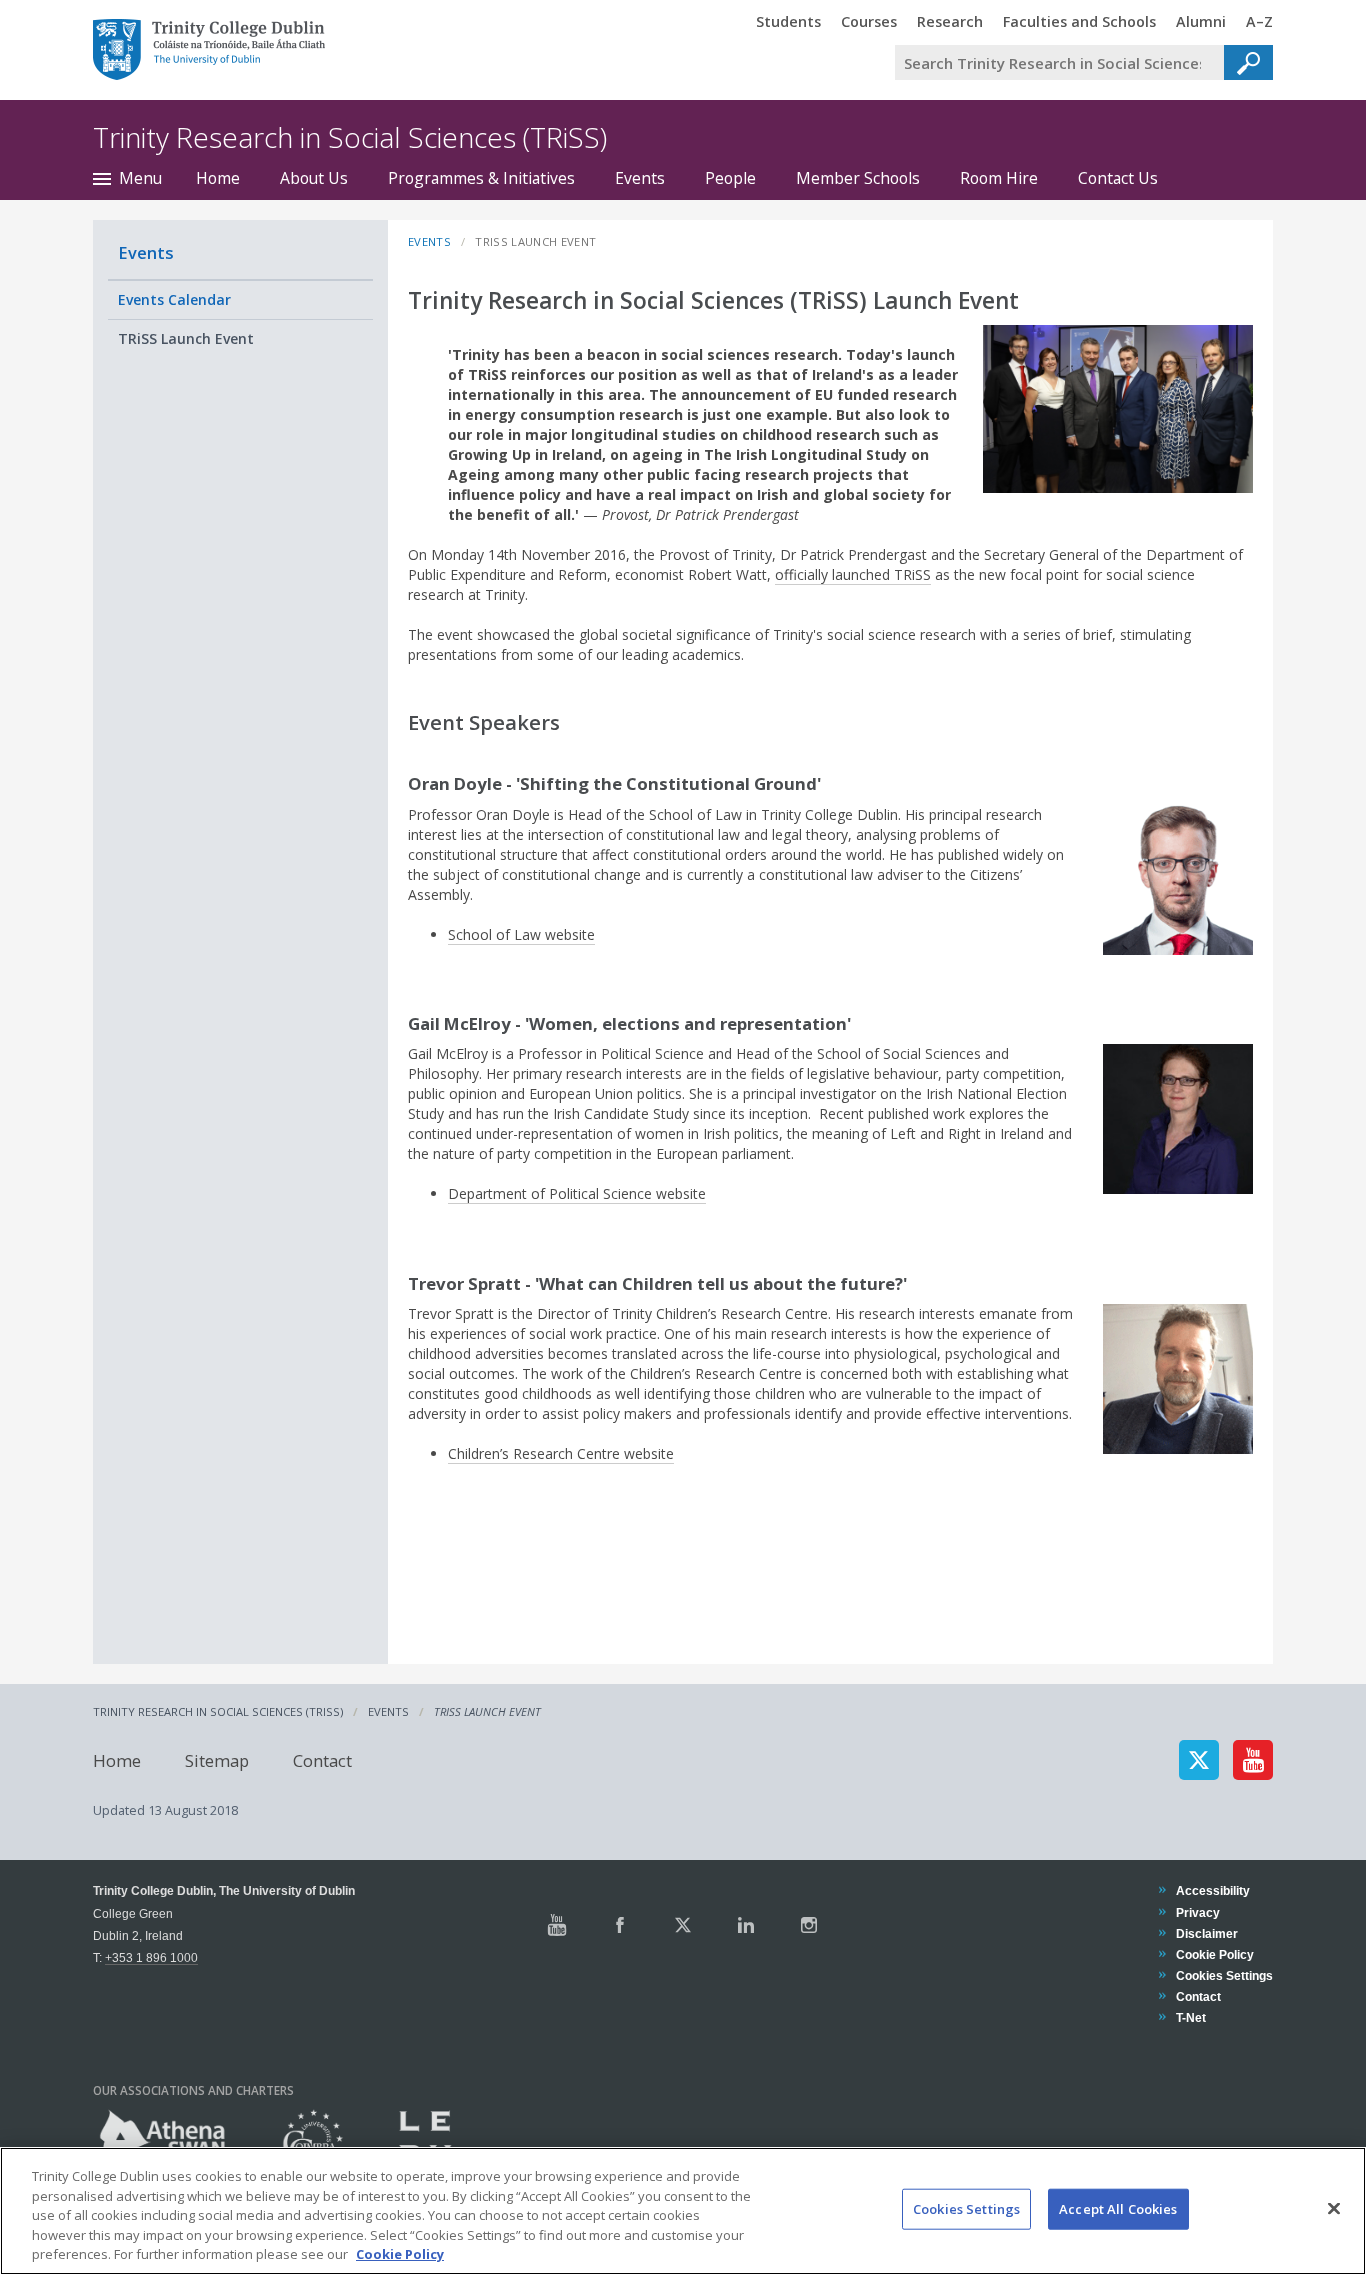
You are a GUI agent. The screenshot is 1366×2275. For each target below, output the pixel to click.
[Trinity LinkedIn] (746, 1925)
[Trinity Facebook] (620, 1925)
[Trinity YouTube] (557, 1925)
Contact (322, 1759)
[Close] (1334, 2209)
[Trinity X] (683, 1925)
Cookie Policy (1214, 1954)
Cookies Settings (966, 2209)
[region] (683, 2211)
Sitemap (217, 1759)
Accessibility (1212, 1890)
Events (640, 178)
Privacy (1197, 1912)
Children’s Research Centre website (561, 1453)
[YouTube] (1253, 1760)
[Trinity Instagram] (809, 1925)
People (730, 178)
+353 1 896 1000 (151, 1957)
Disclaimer (1206, 1933)
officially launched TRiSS (853, 574)
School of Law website (521, 934)
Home (218, 178)
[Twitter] (1199, 1760)
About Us (314, 178)
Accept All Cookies (1118, 2209)
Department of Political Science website (577, 1193)
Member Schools (858, 178)
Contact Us (1118, 178)
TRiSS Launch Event (186, 338)
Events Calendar (174, 299)
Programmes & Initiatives (481, 178)
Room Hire (999, 178)
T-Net (1190, 2017)
